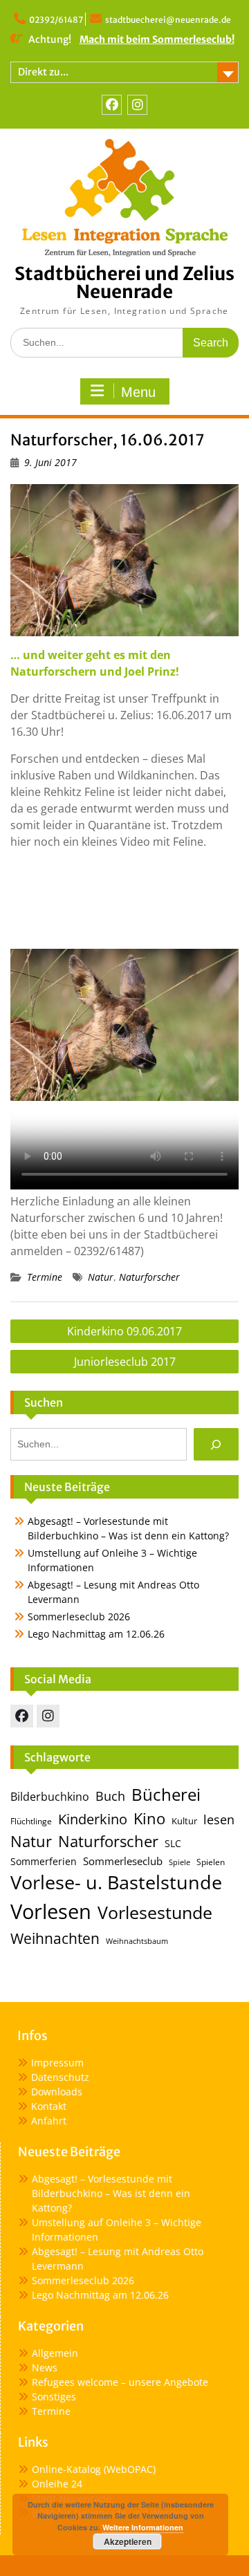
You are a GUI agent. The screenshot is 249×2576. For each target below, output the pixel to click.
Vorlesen (51, 1911)
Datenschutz (60, 2077)
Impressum (57, 2063)
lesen (219, 1819)
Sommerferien (44, 1862)
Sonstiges (54, 2397)
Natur (101, 1277)
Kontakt (49, 2106)
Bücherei (166, 1795)
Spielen (211, 1862)
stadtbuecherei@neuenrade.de (168, 20)
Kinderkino (93, 1819)
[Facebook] (112, 105)
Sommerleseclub (123, 1861)
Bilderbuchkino (50, 1797)
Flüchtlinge (31, 1821)
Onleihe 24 (57, 2484)
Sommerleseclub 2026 (79, 1616)
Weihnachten (55, 1938)
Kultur (184, 1821)
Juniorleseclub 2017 (125, 1362)
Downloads (57, 2092)
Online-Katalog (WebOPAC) (94, 2469)
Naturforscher (149, 1277)
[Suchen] (216, 1444)
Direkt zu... (43, 72)
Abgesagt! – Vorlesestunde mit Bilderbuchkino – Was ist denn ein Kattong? (111, 2193)
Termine (45, 1277)
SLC (173, 1843)
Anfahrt (49, 2121)
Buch (110, 1796)
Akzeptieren (128, 2541)
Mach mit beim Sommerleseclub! (157, 39)
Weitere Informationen (143, 2527)
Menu (138, 392)
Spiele (179, 1862)
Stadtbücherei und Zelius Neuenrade (124, 282)
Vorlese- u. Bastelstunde (116, 1882)
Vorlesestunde (155, 1912)
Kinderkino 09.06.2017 (124, 1331)
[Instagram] (137, 105)
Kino (149, 1818)
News (45, 2367)
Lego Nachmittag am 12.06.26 (96, 1634)
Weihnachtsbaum (137, 1941)
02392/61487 (56, 20)
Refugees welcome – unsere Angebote (120, 2382)
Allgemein (55, 2353)
